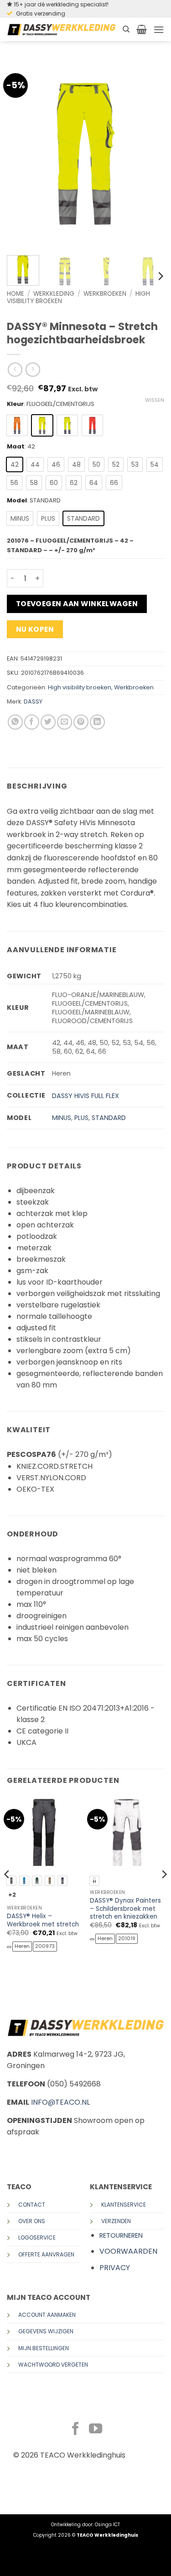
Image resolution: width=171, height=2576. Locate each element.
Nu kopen (35, 629)
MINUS (62, 1118)
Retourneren (121, 2235)
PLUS (81, 1118)
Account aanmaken (47, 2315)
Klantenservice (124, 2205)
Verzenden (116, 2221)
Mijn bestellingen (44, 2348)
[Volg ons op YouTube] (96, 2430)
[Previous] (21, 154)
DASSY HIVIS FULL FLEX (85, 1096)
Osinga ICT (107, 2525)
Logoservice (37, 2237)
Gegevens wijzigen (46, 2331)
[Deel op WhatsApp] (15, 722)
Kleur (15, 404)
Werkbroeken (105, 294)
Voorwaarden (128, 2251)
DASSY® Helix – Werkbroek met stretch (43, 1920)
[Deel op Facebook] (32, 722)
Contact (32, 2205)
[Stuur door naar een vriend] (65, 722)
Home (16, 294)
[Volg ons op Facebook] (75, 2430)
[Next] (150, 154)
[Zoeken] (126, 29)
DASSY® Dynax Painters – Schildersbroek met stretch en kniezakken (125, 1909)
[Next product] (15, 370)
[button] (142, 29)
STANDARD (109, 1118)
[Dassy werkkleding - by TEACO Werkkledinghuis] (61, 29)
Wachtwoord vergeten (53, 2365)
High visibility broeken (80, 687)
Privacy (115, 2268)
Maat (16, 447)
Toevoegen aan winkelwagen (77, 604)
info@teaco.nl (60, 2102)
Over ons (32, 2221)
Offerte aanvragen (46, 2254)
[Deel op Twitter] (48, 722)
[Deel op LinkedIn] (97, 722)
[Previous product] (33, 370)
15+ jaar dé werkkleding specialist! (61, 4)
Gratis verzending (41, 13)
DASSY (33, 701)
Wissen (155, 400)
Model (17, 501)
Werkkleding (54, 294)
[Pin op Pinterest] (81, 722)
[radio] (17, 425)
